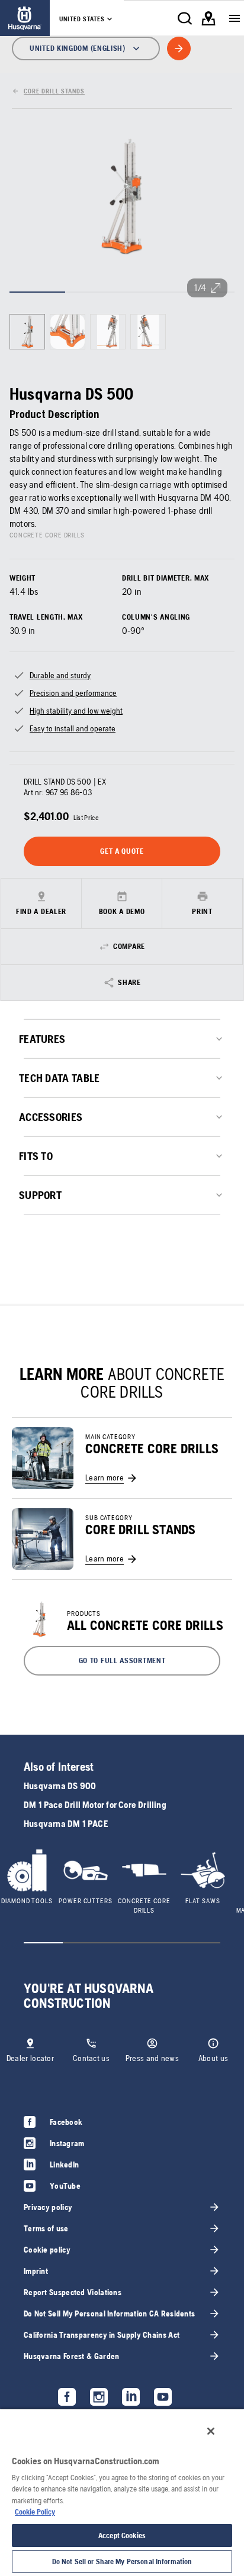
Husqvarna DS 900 (60, 1786)
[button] (122, 1661)
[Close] (211, 2431)
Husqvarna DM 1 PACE (66, 1824)
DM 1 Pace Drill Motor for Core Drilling (95, 1805)
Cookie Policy (35, 2512)
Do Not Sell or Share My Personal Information (122, 2562)
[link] (25, 18)
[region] (122, 2492)
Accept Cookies (122, 2536)
